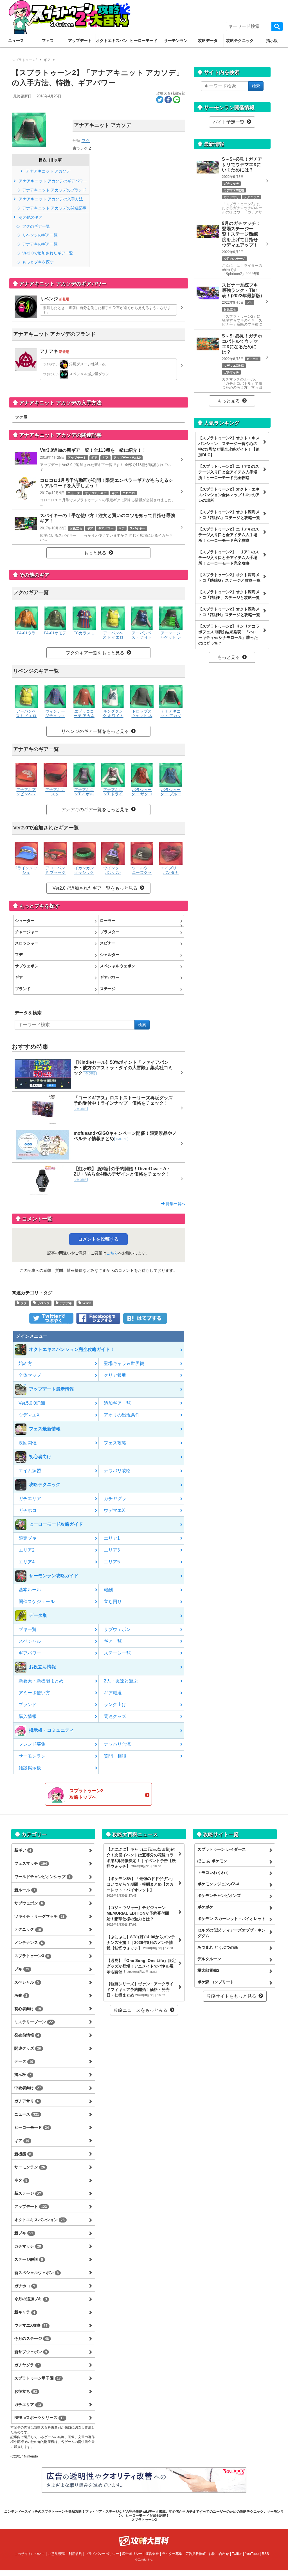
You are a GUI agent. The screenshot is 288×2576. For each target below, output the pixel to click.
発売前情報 (27, 2035)
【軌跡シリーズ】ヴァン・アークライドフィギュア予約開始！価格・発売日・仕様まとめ (140, 1989)
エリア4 (27, 1562)
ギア (19, 977)
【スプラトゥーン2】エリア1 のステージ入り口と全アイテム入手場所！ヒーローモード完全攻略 (229, 558)
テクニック (28, 1929)
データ (24, 2061)
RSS (265, 2554)
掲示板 (272, 41)
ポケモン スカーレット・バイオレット (231, 1919)
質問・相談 (115, 1756)
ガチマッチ (28, 2246)
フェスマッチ (31, 1863)
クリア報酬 (115, 1375)
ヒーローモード (144, 41)
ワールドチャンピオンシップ (42, 1877)
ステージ (108, 989)
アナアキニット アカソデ (48, 171)
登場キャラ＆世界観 (124, 1363)
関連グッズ (115, 1716)
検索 (277, 26)
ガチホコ (28, 1510)
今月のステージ (32, 2338)
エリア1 (112, 1538)
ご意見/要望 (57, 2554)
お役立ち (26, 2391)
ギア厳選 (113, 1693)
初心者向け (28, 2009)
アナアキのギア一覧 (39, 244)
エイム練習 (30, 1471)
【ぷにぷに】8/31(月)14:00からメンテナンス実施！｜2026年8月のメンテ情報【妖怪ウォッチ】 (141, 1942)
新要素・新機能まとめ (41, 1681)
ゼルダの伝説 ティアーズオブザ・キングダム (231, 1933)
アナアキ (65, 1303)
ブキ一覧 (28, 1629)
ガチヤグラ (115, 1499)
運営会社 (152, 2554)
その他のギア (30, 217)
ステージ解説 (29, 2259)
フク (86, 141)
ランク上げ (115, 1705)
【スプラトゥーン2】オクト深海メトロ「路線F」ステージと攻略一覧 (229, 595)
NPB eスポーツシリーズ (39, 2418)
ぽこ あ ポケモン (212, 1861)
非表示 (56, 160)
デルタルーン (209, 1959)
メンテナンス (29, 1942)
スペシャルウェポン (118, 966)
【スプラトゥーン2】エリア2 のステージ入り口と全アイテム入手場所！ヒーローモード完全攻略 (229, 472)
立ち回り (113, 1602)
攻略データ (208, 41)
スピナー (108, 943)
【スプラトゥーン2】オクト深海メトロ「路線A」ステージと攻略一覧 (229, 515)
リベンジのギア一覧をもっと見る (95, 731)
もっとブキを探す (37, 262)
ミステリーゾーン (34, 2022)
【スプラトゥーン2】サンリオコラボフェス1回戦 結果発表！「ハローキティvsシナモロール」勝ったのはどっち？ (229, 635)
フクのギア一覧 (35, 226)
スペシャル (30, 1641)
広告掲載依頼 (195, 2554)
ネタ (21, 2180)
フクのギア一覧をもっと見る (95, 653)
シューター (25, 921)
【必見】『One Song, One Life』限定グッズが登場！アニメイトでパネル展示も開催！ (141, 1966)
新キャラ (25, 2312)
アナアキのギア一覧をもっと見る (95, 810)
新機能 (23, 2154)
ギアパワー (110, 977)
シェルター (110, 955)
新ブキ (24, 2233)
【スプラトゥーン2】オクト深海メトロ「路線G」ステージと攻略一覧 (229, 578)
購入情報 (28, 1716)
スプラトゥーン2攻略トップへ (86, 1794)
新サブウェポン (31, 2352)
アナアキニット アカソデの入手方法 (50, 199)
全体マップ (30, 1375)
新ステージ (28, 2193)
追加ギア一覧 (117, 1403)
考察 (21, 1995)
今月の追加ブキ (31, 2299)
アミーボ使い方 (34, 1693)
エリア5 (112, 1562)
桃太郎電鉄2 (208, 1970)
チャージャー (27, 932)
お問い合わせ (219, 2554)
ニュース (16, 41)
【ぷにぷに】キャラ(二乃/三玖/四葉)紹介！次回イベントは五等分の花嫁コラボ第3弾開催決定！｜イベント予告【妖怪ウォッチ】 (141, 1858)
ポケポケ (205, 1907)
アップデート (80, 41)
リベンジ (43, 1303)
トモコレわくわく (213, 1872)
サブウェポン (27, 966)
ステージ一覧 (117, 1653)
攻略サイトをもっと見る (231, 1996)
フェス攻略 (115, 1443)
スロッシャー (27, 943)
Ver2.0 (86, 1303)
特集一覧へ (175, 1204)
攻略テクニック (240, 41)
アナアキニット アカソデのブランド (54, 190)
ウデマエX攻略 (31, 2325)
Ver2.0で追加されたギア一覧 (47, 253)
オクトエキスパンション (112, 41)
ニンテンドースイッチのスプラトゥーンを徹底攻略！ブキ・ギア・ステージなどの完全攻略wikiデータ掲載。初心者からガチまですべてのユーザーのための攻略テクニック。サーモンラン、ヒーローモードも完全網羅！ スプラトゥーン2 (144, 2516)
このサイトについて (30, 2554)
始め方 (25, 1363)
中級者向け (28, 2088)
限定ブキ (28, 1538)
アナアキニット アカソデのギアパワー (52, 181)
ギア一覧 (113, 1641)
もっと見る (95, 553)
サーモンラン (176, 41)
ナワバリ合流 (117, 1744)
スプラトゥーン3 (32, 1956)
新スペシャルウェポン (37, 2273)
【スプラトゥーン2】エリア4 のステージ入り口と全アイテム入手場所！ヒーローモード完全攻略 (229, 535)
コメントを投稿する (98, 1239)
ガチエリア (30, 1499)
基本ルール (30, 1590)
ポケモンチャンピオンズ (219, 1895)
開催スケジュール (37, 1602)
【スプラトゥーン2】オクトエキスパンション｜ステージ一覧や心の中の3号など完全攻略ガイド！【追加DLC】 (229, 446)
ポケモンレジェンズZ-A (219, 1884)
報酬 (108, 1590)
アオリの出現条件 (122, 1415)
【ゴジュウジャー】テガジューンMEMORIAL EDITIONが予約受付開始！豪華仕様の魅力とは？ (138, 1916)
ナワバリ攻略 (117, 1471)
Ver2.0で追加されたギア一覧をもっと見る (95, 888)
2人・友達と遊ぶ (121, 1681)
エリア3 (112, 1550)
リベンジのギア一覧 (39, 235)
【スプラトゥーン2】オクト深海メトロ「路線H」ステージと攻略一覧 (229, 612)
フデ (19, 955)
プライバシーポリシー (102, 2554)
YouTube (252, 2554)
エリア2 (27, 1550)
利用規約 (75, 2554)
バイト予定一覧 (229, 122)
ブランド (23, 989)
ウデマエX (29, 1415)
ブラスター (110, 932)
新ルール (25, 1890)
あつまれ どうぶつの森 (218, 1947)
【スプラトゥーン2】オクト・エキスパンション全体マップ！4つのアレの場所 (229, 495)
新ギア (23, 1850)
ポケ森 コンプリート (216, 1982)
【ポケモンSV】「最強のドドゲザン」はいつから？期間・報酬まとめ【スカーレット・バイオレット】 (141, 1887)
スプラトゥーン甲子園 (38, 2378)
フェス (48, 41)
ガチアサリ (27, 2101)
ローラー (108, 921)
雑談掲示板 (30, 1768)
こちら (112, 1253)
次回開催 (28, 1443)
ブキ (22, 1969)
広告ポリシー (132, 2554)
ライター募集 (172, 2554)
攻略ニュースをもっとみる (141, 2010)
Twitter (237, 2554)
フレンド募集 (32, 1744)
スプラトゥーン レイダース (222, 1849)
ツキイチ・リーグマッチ (40, 1916)
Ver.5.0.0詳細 (32, 1403)
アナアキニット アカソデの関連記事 (54, 208)
